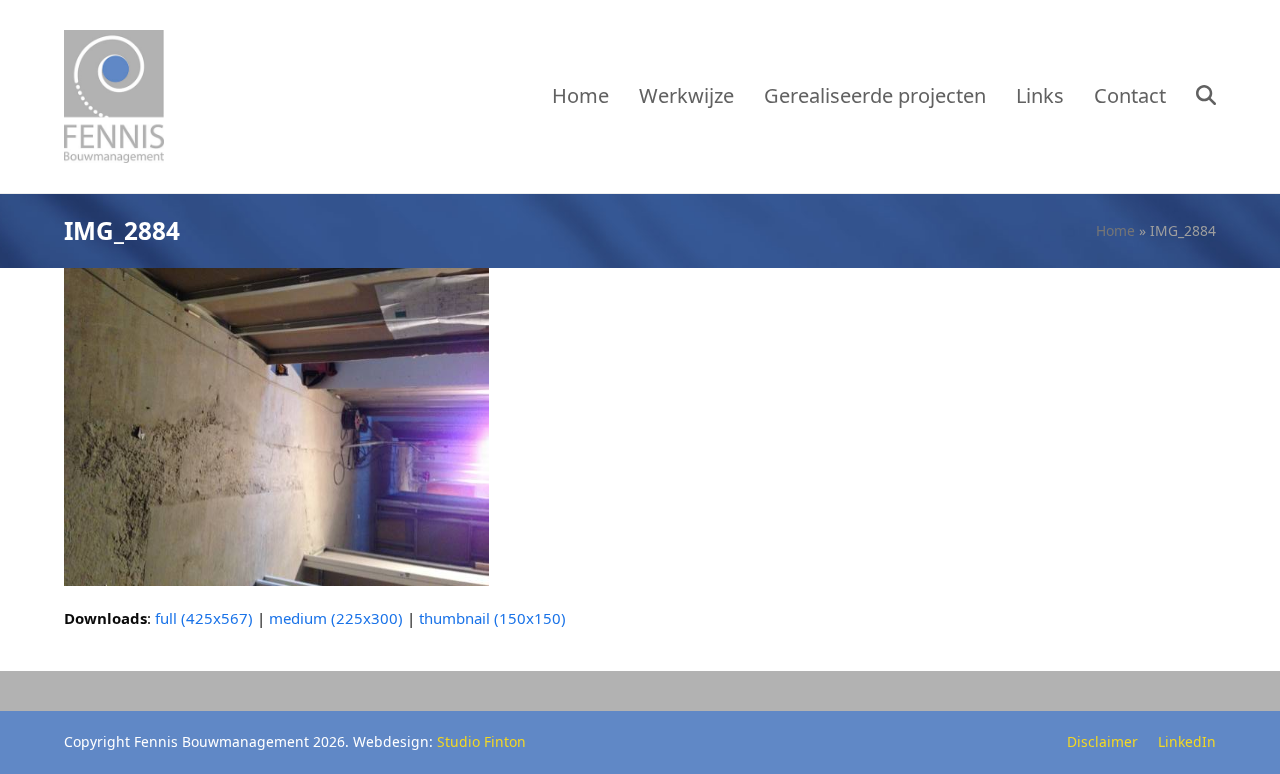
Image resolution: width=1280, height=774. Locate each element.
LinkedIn (1187, 741)
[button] (1206, 97)
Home (1115, 230)
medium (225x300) (336, 618)
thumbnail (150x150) (492, 618)
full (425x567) (204, 618)
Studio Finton (481, 741)
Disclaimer (1102, 741)
